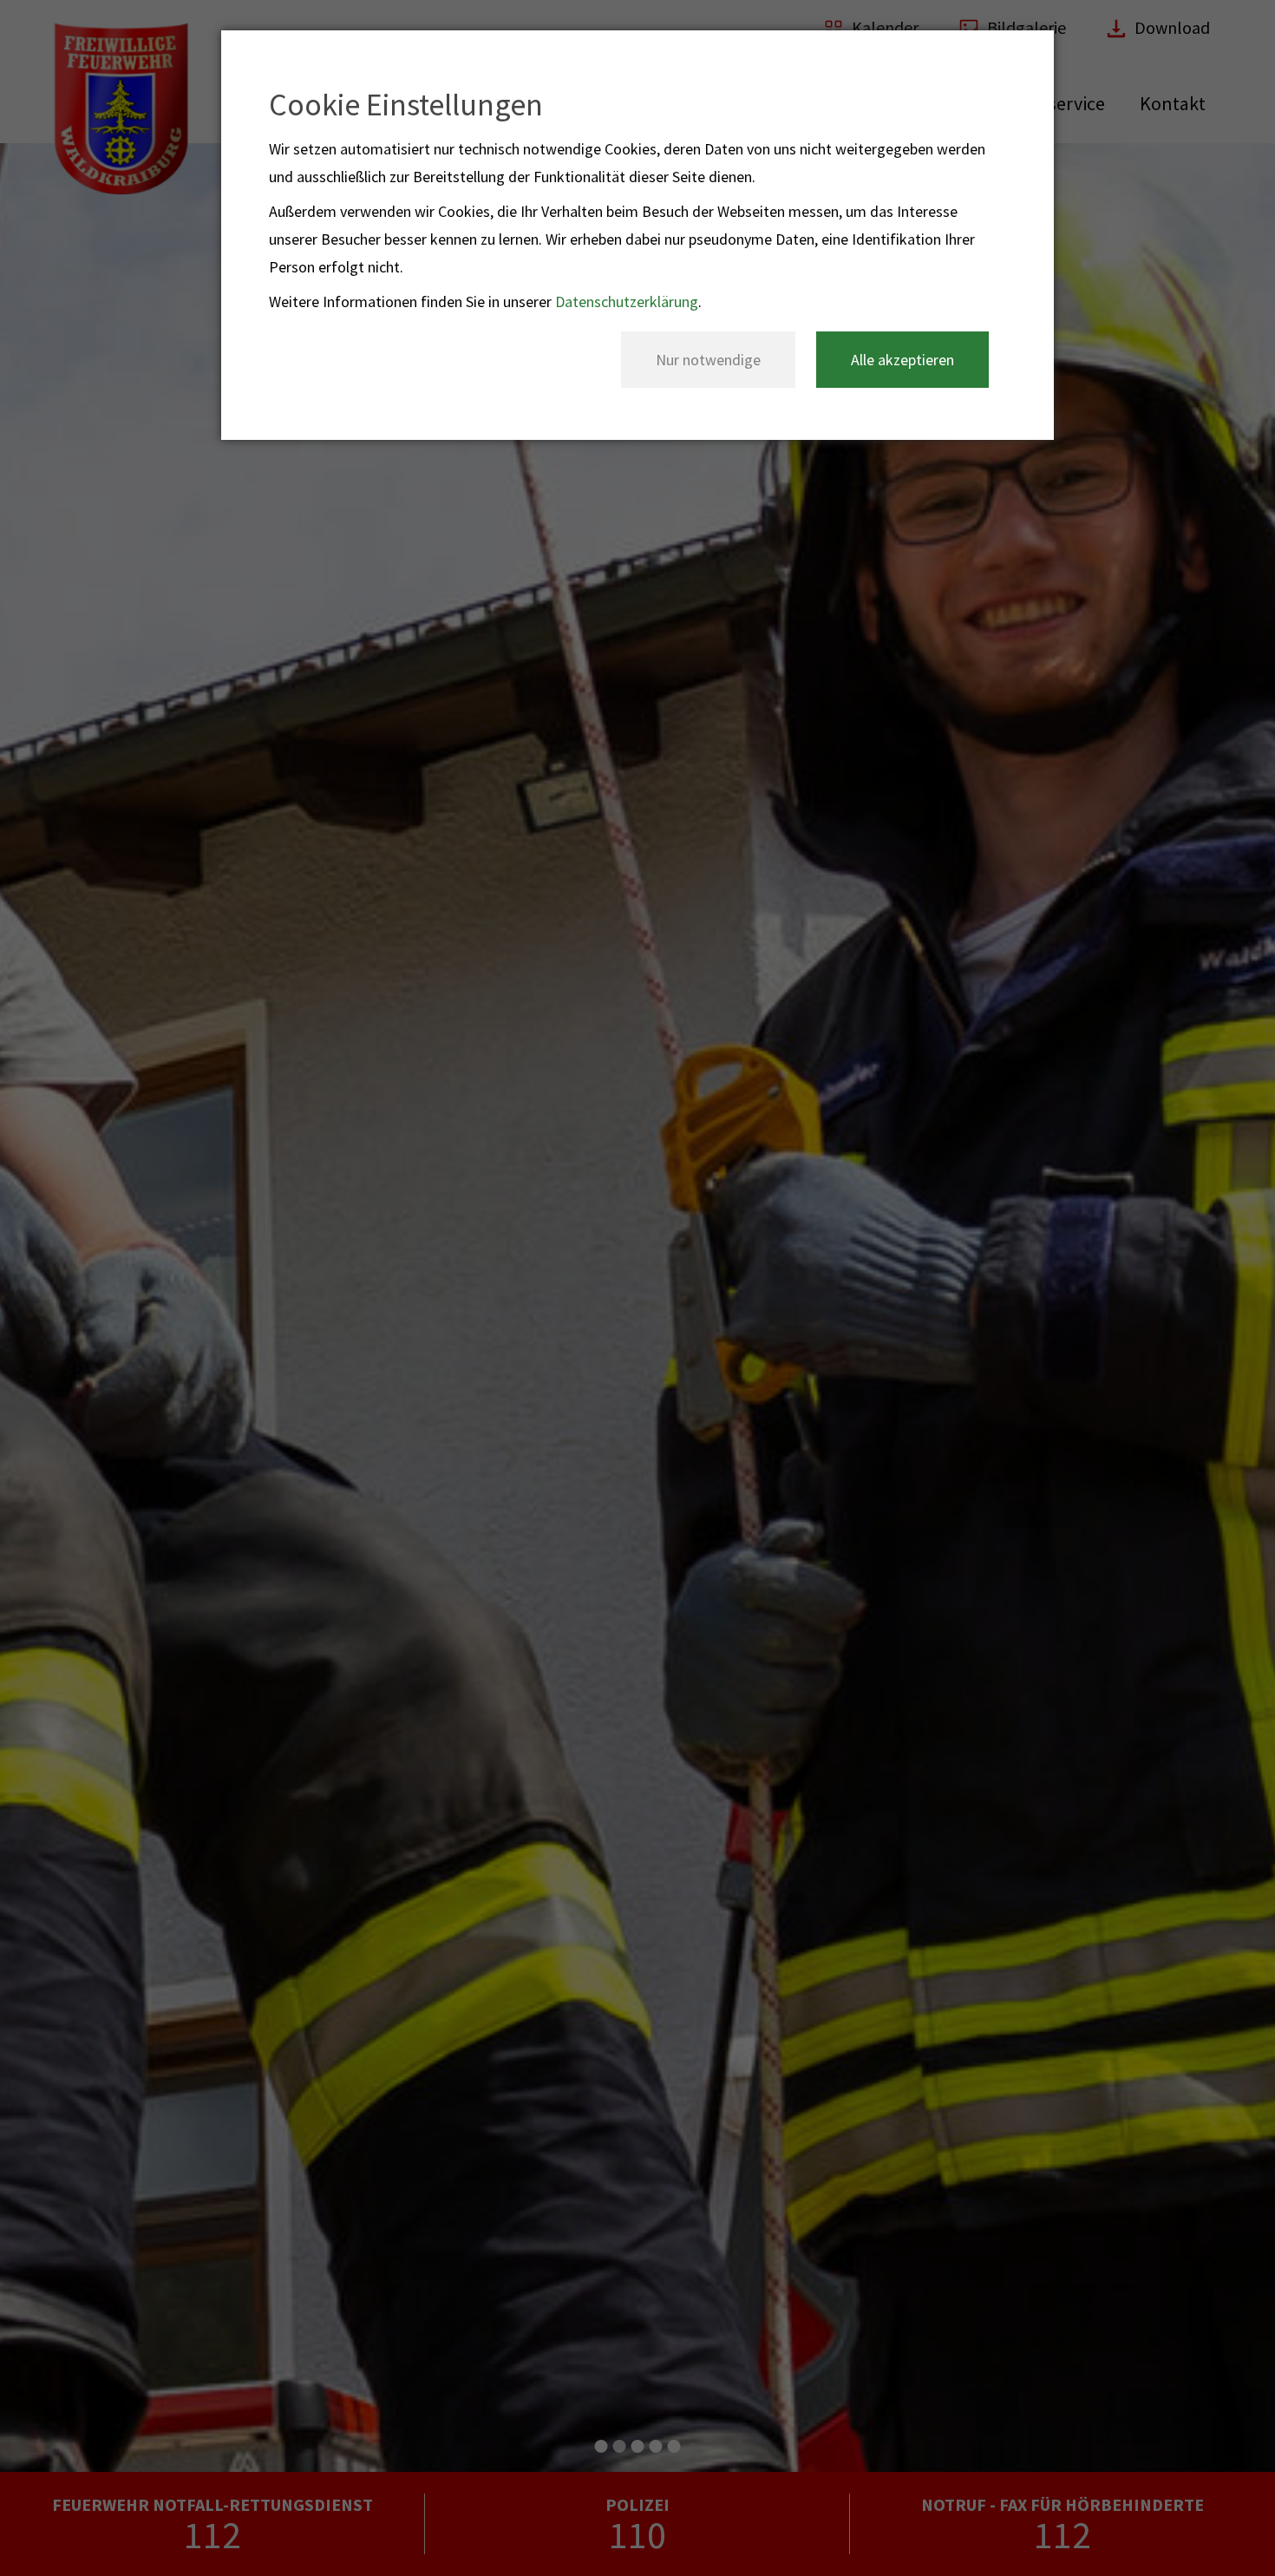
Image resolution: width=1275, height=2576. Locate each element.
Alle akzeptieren (902, 360)
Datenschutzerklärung (627, 302)
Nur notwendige (708, 360)
